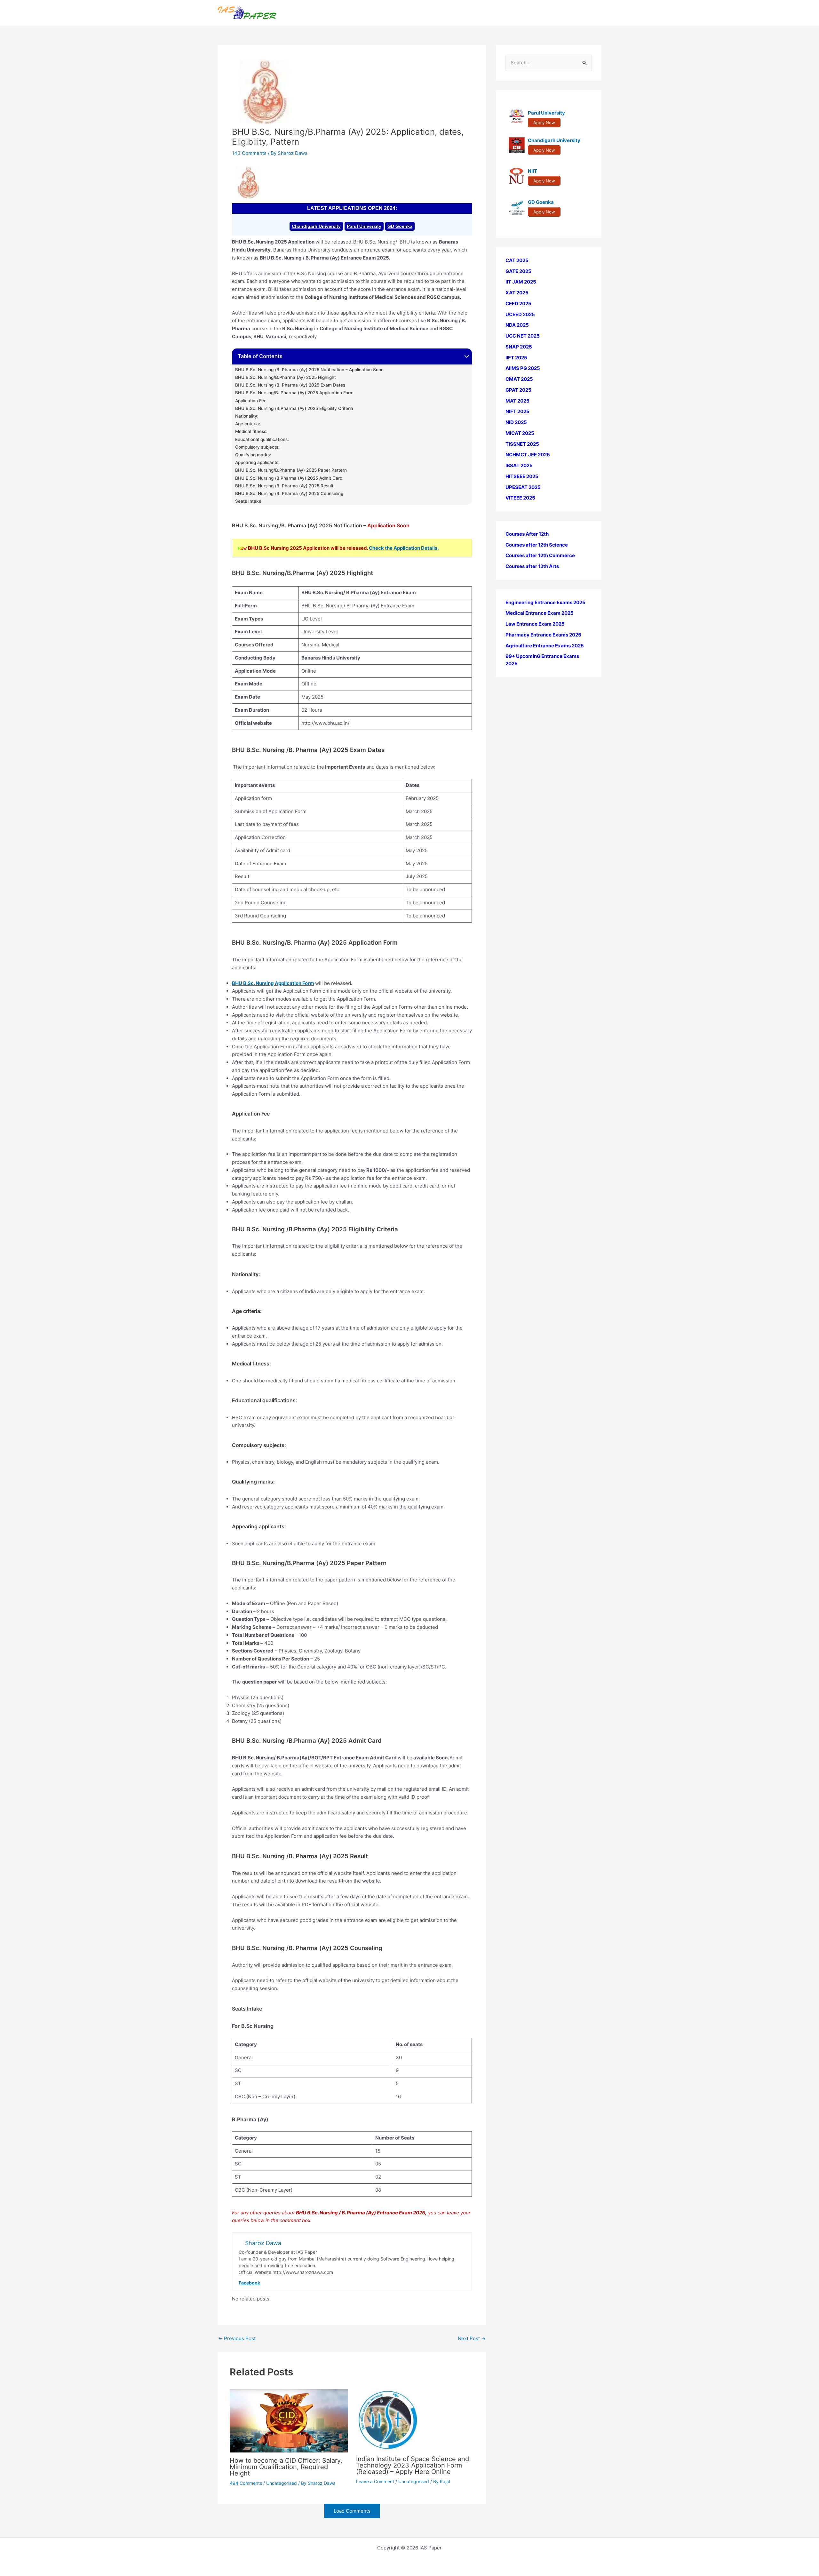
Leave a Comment (375, 2481)
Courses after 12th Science (537, 545)
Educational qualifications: (262, 439)
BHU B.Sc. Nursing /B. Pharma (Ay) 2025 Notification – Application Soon (309, 370)
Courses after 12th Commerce (540, 556)
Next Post (472, 2338)
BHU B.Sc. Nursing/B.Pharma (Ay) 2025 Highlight (286, 377)
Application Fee (251, 401)
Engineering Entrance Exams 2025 (545, 602)
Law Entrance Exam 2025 (535, 624)
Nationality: (247, 416)
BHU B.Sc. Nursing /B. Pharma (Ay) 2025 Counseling (289, 493)
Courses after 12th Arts (532, 566)
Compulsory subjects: (257, 447)
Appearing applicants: (257, 462)
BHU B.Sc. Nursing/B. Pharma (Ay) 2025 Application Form (294, 393)
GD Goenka (400, 226)
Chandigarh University (316, 226)
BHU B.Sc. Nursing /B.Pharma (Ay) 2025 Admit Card (289, 478)
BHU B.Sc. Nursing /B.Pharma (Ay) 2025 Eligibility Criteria (294, 408)
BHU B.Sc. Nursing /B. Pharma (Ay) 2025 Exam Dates (290, 385)
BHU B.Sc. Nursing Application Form (273, 983)
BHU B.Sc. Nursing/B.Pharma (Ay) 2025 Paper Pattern (291, 470)
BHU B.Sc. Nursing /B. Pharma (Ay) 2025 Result (284, 486)
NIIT (533, 171)
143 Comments (249, 153)
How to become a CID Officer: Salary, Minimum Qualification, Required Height (286, 2467)
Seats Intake (248, 501)
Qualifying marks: (253, 455)
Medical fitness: (251, 431)
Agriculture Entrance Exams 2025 (545, 646)
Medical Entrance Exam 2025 (540, 613)
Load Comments (352, 2511)
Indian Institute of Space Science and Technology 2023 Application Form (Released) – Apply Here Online (413, 2465)
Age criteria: (248, 424)
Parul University (364, 226)
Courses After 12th (527, 534)
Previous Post (237, 2338)
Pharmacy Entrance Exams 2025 (543, 635)
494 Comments (246, 2483)
